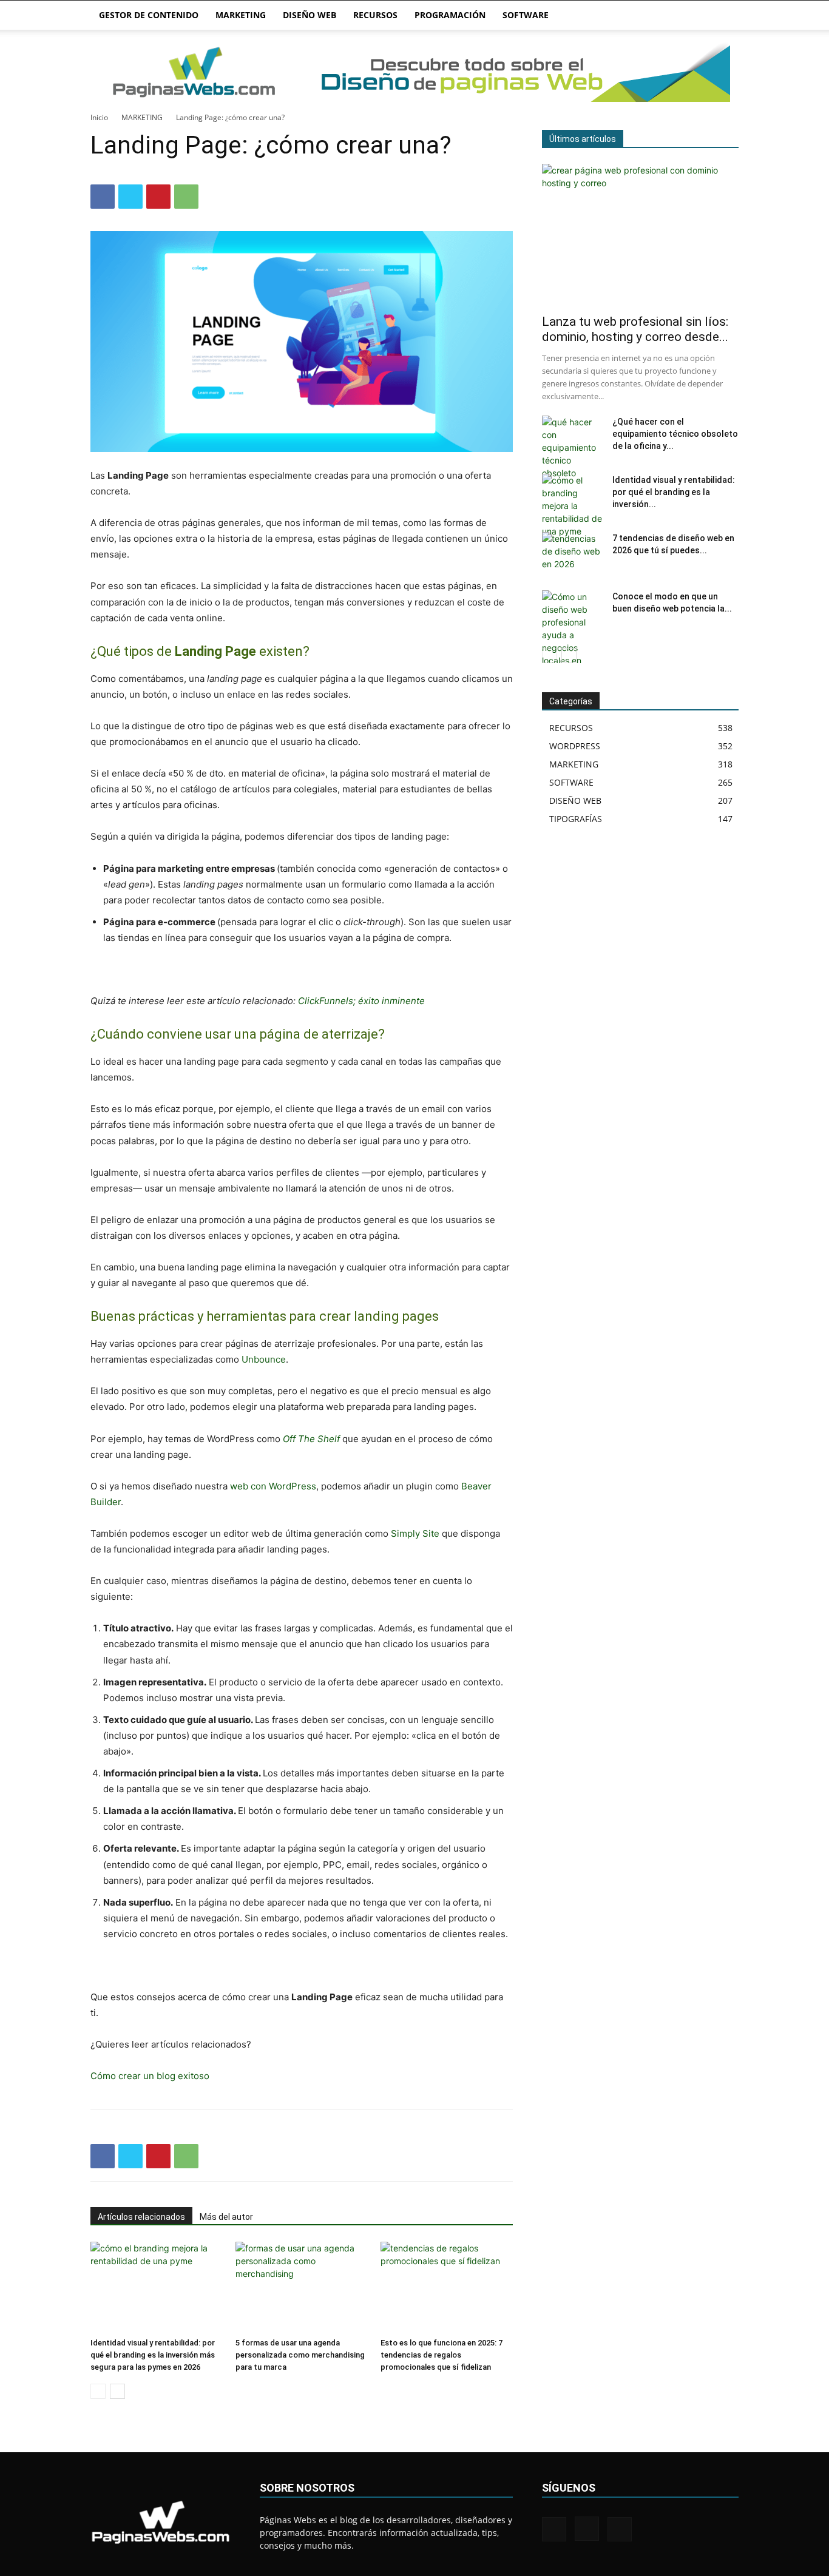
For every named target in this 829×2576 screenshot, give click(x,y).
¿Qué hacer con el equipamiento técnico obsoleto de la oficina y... (675, 434)
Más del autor (226, 2217)
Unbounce (264, 1359)
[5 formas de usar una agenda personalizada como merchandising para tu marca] (302, 2287)
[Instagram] (587, 2529)
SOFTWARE (526, 15)
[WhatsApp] (186, 197)
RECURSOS (375, 15)
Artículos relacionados (141, 2217)
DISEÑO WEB (310, 15)
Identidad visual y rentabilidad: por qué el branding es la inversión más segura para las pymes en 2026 (153, 2355)
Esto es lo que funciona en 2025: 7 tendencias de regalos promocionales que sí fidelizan (442, 2355)
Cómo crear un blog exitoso (150, 2076)
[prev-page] (98, 2391)
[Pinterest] (158, 197)
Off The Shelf (311, 1439)
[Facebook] (103, 197)
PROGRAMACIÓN (450, 15)
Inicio (99, 117)
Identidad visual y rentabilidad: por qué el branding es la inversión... (674, 492)
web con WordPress (273, 1486)
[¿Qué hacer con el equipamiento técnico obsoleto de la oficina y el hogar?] (572, 447)
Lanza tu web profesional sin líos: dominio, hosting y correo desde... (635, 329)
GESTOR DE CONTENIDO (149, 15)
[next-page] (117, 2391)
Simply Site (415, 1533)
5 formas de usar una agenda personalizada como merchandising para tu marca (300, 2355)
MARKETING (241, 15)
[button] (724, 16)
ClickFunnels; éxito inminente (361, 1001)
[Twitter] (130, 197)
